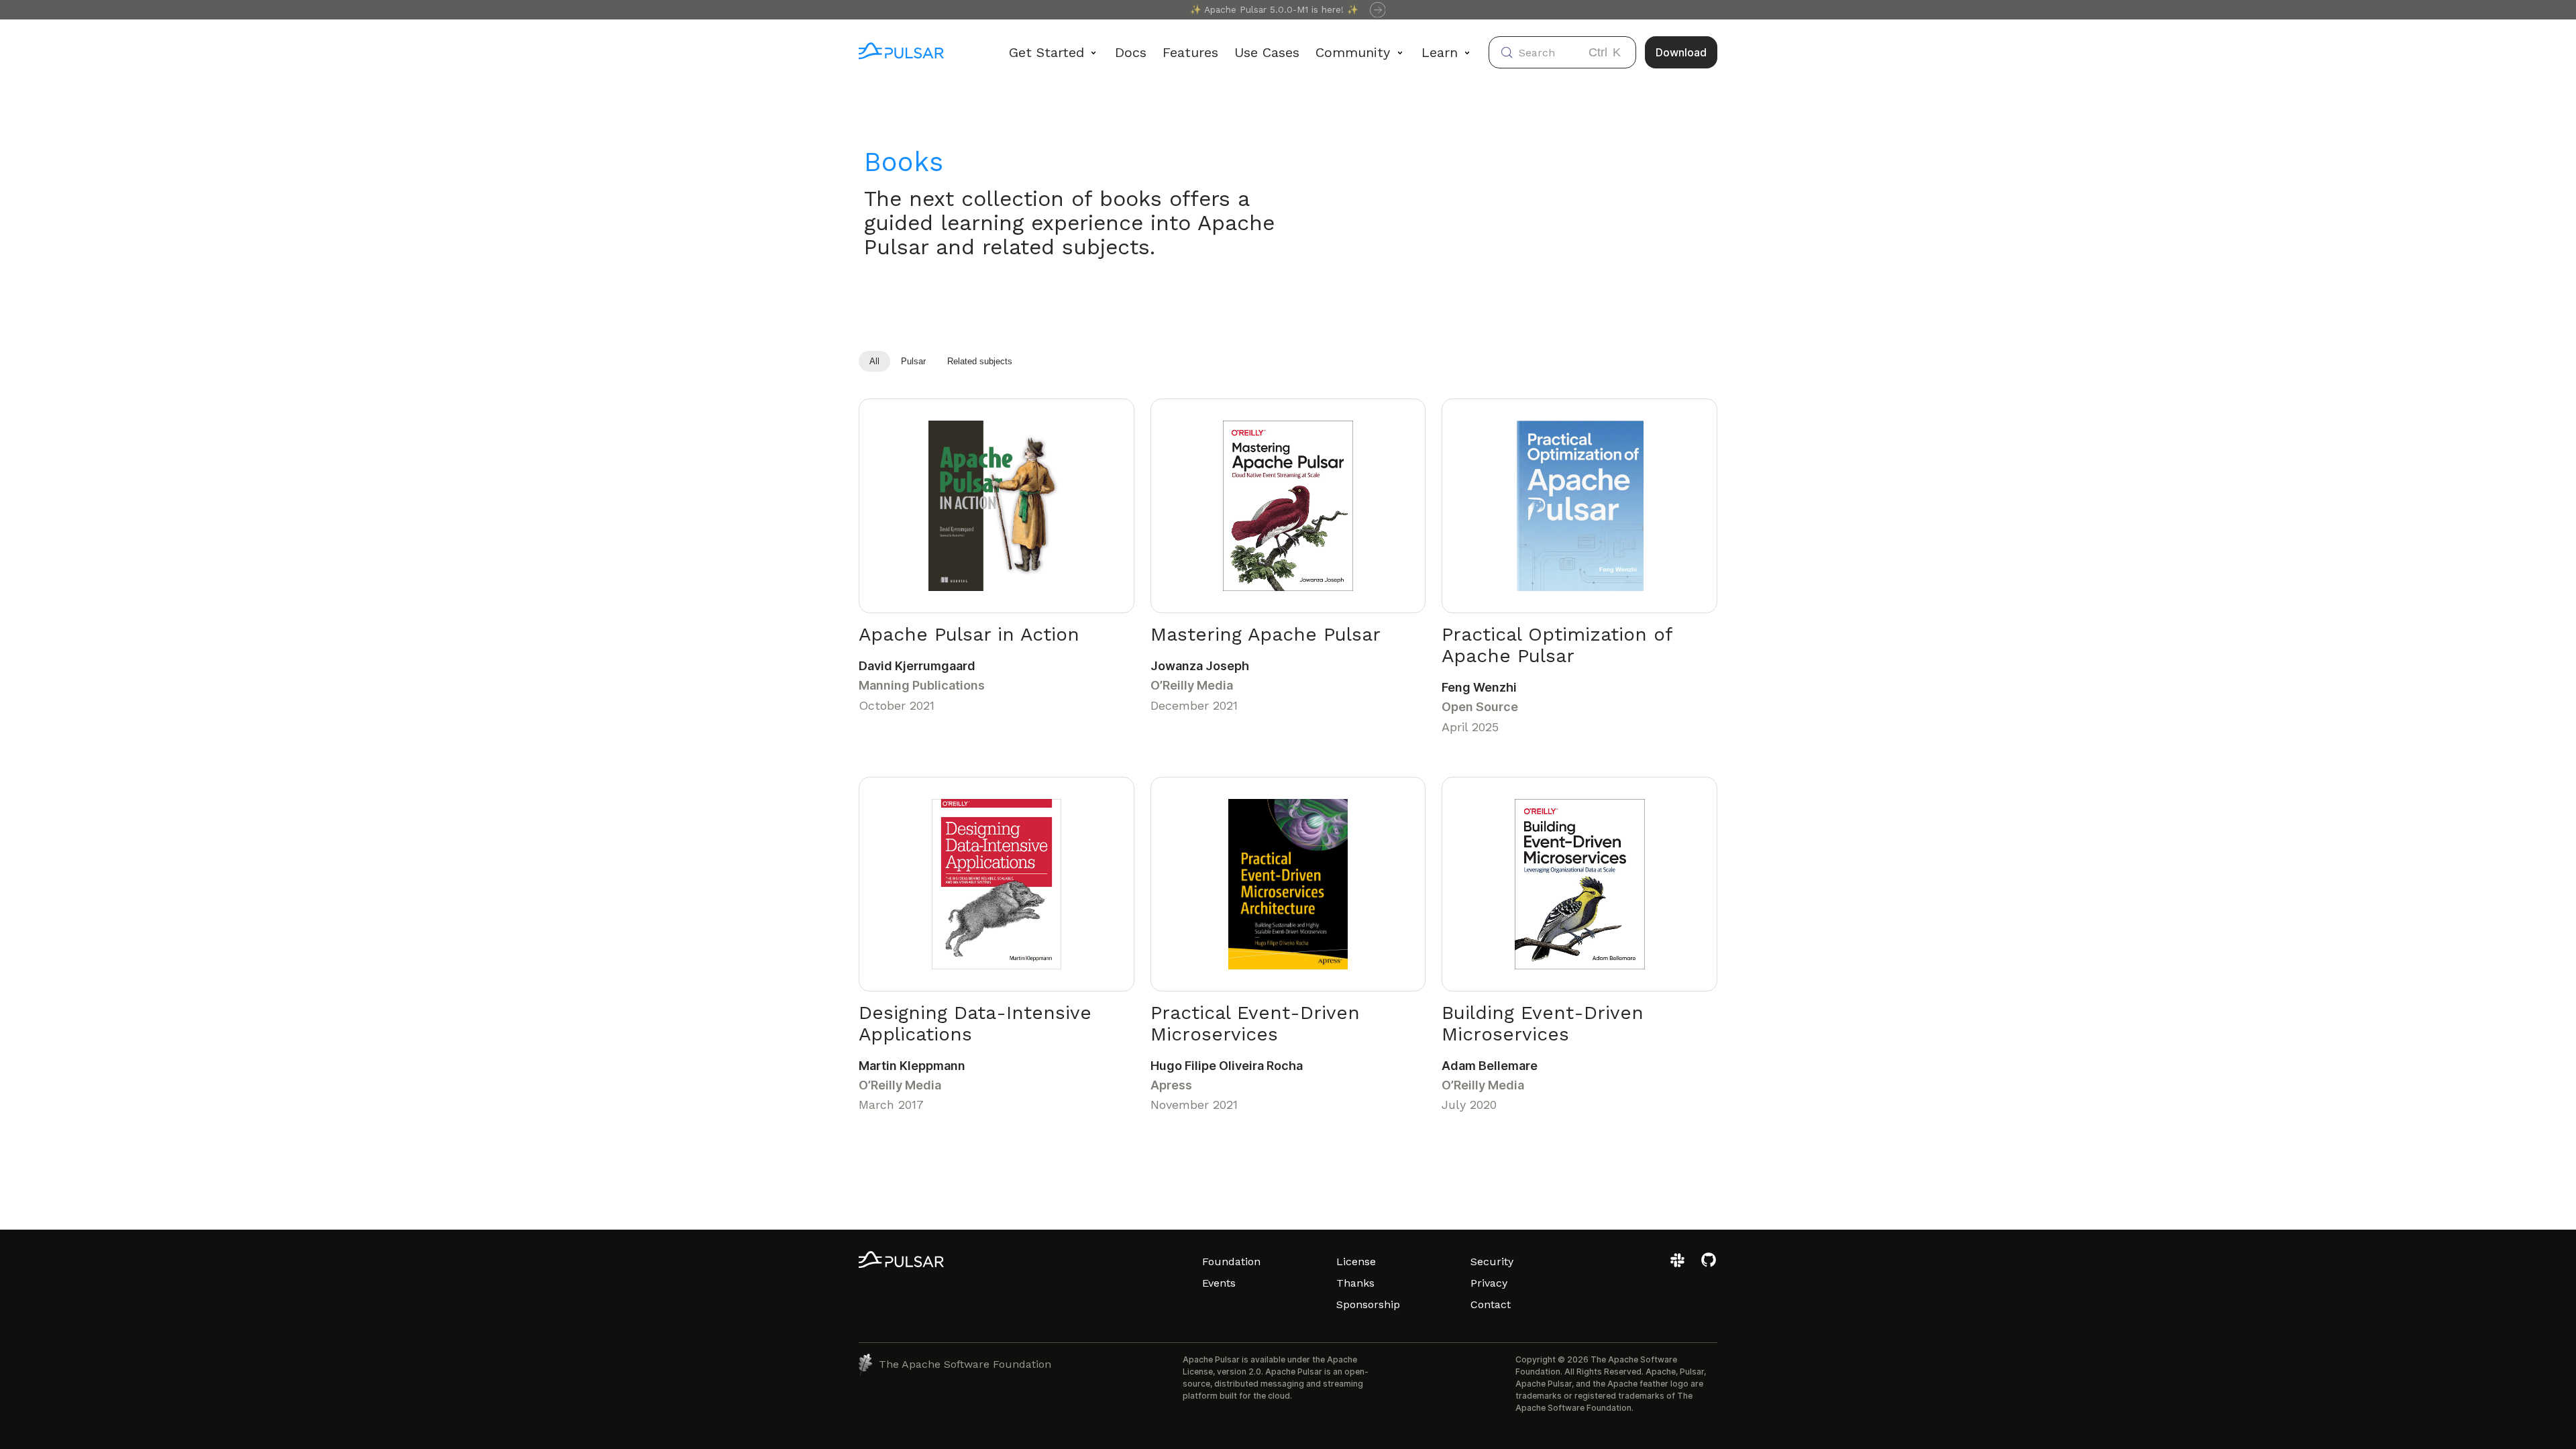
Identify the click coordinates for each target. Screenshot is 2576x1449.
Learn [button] (1440, 52)
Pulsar (913, 361)
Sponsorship (1368, 1304)
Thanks (1355, 1283)
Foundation (1231, 1262)
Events (1219, 1283)
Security (1492, 1262)
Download (1681, 52)
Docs (1131, 52)
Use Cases (1267, 52)
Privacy (1489, 1283)
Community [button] (1353, 52)
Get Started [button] (1046, 52)
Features (1190, 52)
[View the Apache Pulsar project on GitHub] (1709, 1265)
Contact (1491, 1304)
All (874, 361)
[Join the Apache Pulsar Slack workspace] (1679, 1265)
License (1356, 1262)
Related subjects (980, 361)
